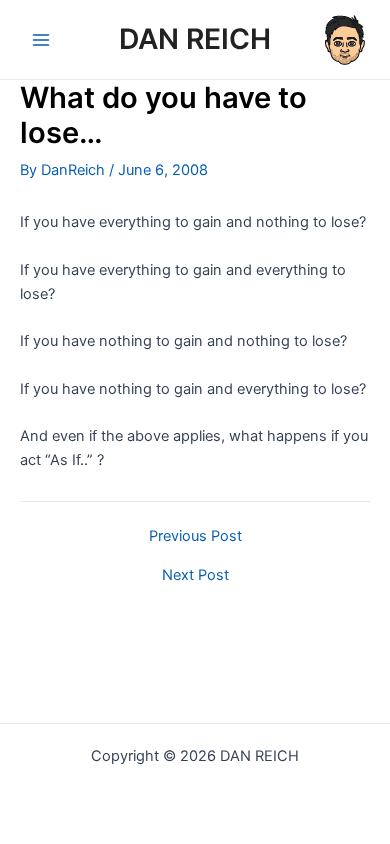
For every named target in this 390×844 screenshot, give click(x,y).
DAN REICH (195, 39)
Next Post (195, 575)
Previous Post (195, 536)
